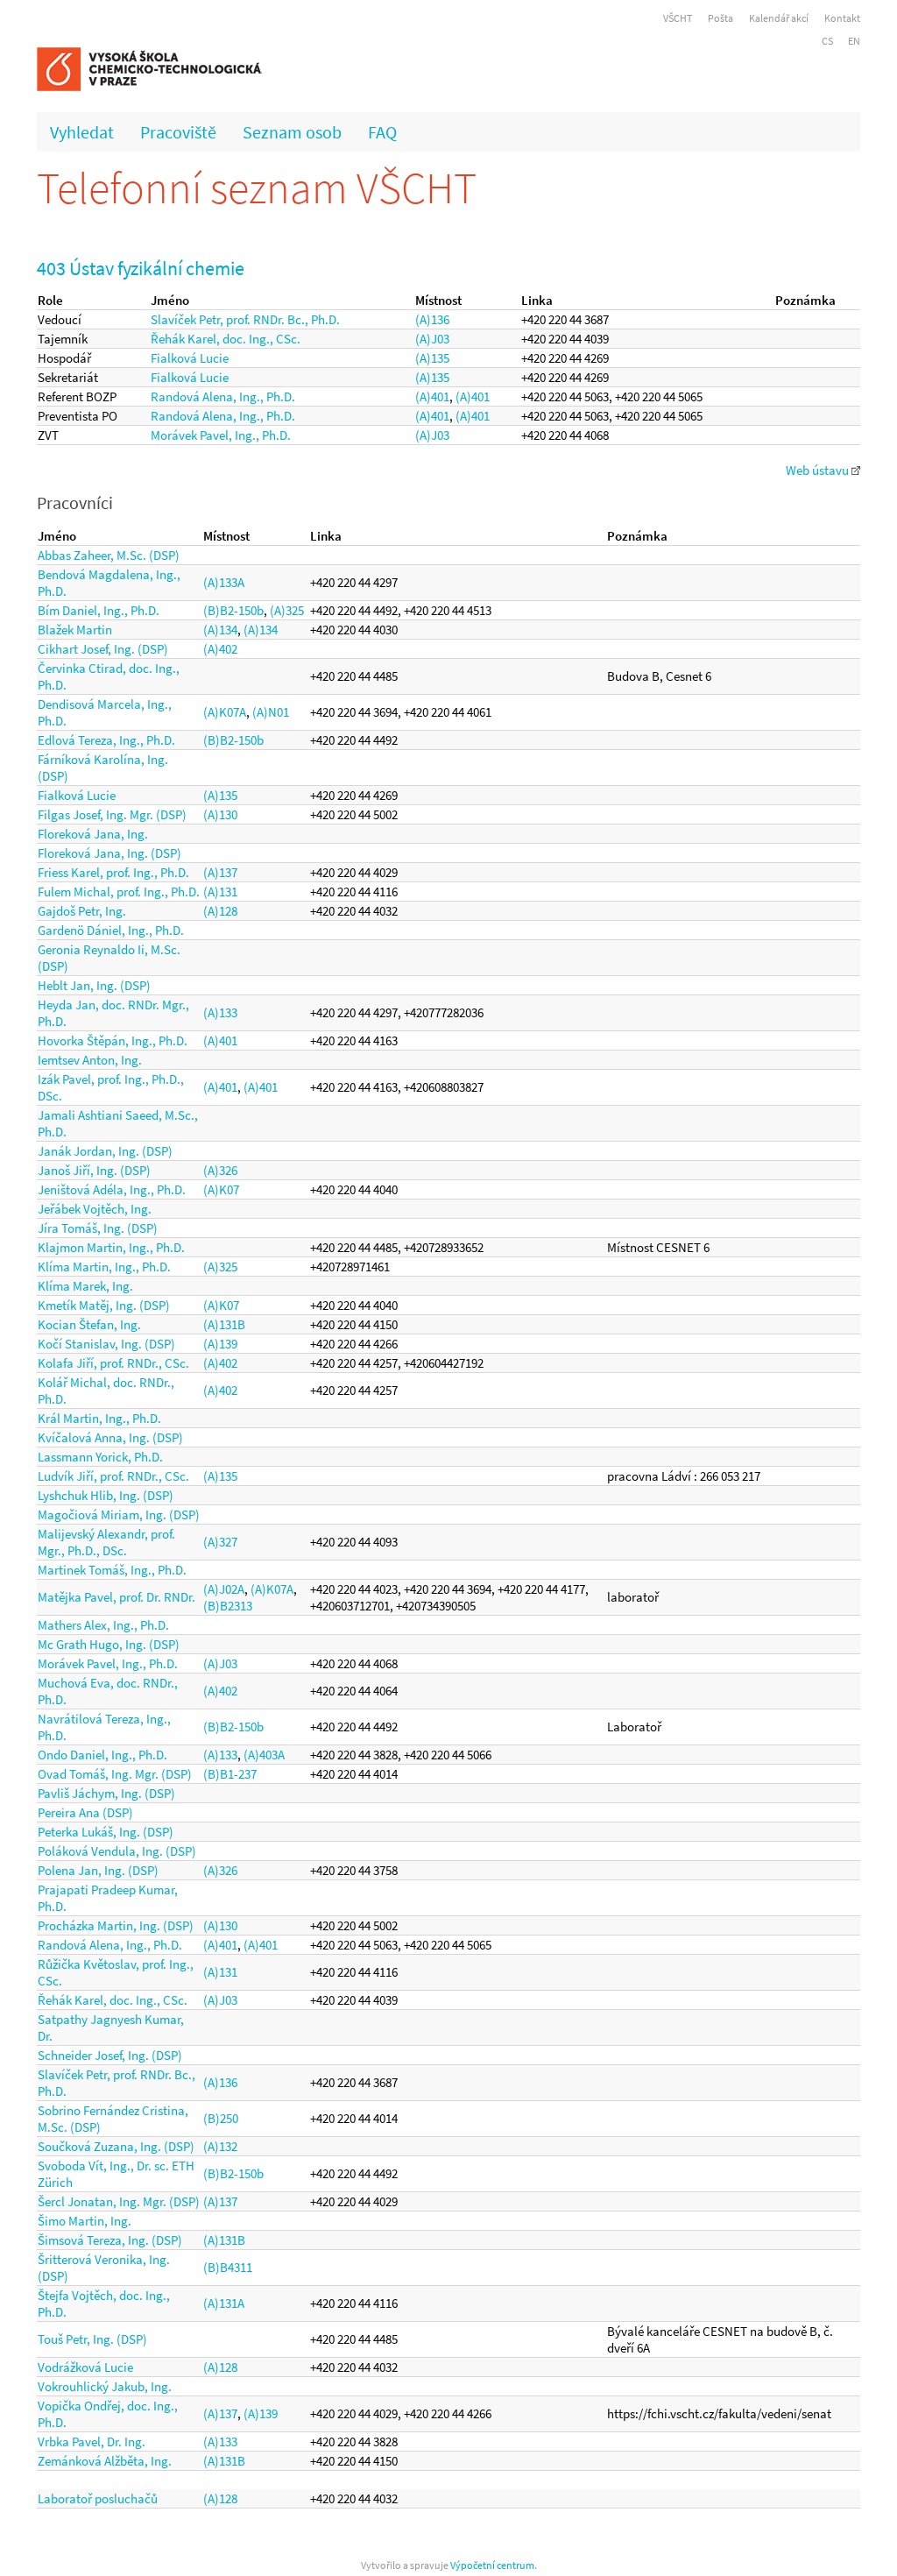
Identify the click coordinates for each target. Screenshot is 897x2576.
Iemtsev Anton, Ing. (90, 1060)
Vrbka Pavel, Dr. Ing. (92, 2442)
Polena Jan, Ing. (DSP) (98, 1870)
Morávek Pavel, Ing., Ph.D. (221, 435)
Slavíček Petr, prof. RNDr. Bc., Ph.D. (245, 319)
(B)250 (221, 2118)
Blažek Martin (75, 630)
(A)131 (220, 892)
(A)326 (220, 1170)
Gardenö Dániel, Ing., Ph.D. (111, 930)
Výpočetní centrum (492, 2565)
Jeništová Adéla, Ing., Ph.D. (112, 1189)
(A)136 (432, 319)
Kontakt (842, 18)
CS (827, 41)
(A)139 (220, 1344)
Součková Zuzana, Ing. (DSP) (116, 2146)
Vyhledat (82, 132)
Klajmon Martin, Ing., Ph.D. (111, 1247)
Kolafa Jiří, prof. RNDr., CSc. (113, 1363)
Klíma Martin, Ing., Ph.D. (104, 1267)
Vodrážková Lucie (85, 2367)
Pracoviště (178, 132)
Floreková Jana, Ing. (93, 834)
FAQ (382, 132)
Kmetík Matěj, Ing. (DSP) (104, 1305)
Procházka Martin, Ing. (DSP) (116, 1925)
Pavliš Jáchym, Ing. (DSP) (106, 1793)
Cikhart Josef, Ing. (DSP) (103, 649)
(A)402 (220, 649)
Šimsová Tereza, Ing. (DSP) (110, 2240)
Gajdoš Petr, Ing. (82, 911)
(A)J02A (224, 1589)
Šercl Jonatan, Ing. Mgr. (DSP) (119, 2201)
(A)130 (220, 814)
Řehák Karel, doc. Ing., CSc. (226, 339)
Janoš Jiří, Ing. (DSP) (94, 1170)
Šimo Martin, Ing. (85, 2221)
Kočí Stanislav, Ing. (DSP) (106, 1344)
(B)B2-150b (233, 610)
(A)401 (432, 396)
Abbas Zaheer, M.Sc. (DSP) (109, 555)
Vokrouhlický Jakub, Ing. (105, 2386)
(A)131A (224, 2303)
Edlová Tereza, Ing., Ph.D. (106, 740)
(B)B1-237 (230, 1774)
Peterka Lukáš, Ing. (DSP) (106, 1832)
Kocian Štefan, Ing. (89, 1324)
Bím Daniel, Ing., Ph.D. (99, 610)
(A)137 (220, 872)
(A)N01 (271, 712)
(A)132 (220, 2146)
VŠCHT (678, 18)
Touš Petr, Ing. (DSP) (92, 2339)
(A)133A (224, 582)
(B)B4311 (228, 2267)
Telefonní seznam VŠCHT (257, 188)
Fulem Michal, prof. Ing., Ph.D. (119, 892)
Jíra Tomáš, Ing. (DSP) (98, 1228)
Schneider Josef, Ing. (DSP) (110, 2055)
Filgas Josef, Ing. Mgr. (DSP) (112, 814)
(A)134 (220, 630)
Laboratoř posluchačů (98, 2498)
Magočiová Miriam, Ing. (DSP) (119, 1514)
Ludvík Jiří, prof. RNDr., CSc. (113, 1476)
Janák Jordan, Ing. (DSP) (105, 1151)
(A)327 (220, 1542)
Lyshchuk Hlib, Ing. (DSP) (106, 1495)
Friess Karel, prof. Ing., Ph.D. (113, 872)
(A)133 (220, 1012)
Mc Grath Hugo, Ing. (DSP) (109, 1644)
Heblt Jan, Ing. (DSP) (94, 985)
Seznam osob (292, 132)
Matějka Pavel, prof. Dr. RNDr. (117, 1597)
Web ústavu (819, 470)
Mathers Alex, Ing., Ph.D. (103, 1625)
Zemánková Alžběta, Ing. (105, 2461)
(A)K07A (225, 712)
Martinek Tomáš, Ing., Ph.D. (112, 1570)
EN (854, 41)
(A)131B (224, 1324)
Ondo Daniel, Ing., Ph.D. (102, 1755)
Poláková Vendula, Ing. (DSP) (117, 1851)
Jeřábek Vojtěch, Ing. (95, 1209)
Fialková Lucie (190, 358)
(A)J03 (432, 339)
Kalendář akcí (779, 18)
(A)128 (220, 911)
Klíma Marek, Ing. (85, 1286)
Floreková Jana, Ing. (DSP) (109, 853)
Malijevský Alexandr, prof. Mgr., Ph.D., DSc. (106, 1542)
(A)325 (287, 610)
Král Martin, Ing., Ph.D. (99, 1418)
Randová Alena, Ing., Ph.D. (223, 396)
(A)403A (264, 1755)
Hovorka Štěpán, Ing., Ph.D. (113, 1040)
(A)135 (432, 358)
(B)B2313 (228, 1606)
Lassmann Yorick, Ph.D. (100, 1457)
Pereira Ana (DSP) (85, 1812)
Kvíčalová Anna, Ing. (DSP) (110, 1437)
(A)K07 (221, 1189)
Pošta (720, 18)
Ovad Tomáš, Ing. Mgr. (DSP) (115, 1774)
